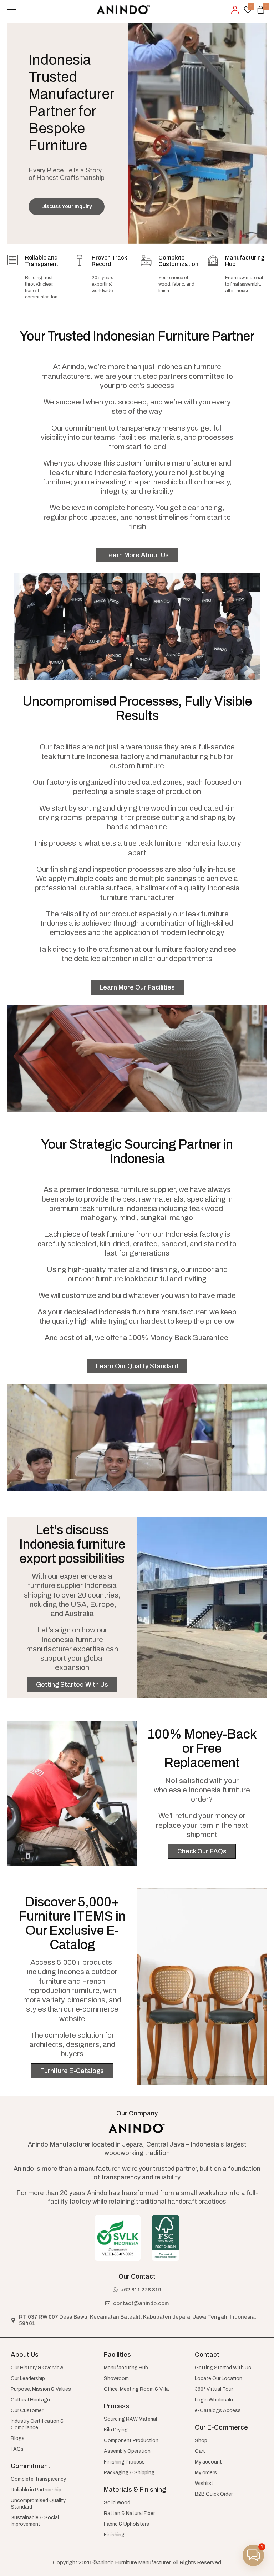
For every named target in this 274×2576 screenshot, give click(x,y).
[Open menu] (11, 10)
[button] (253, 2555)
